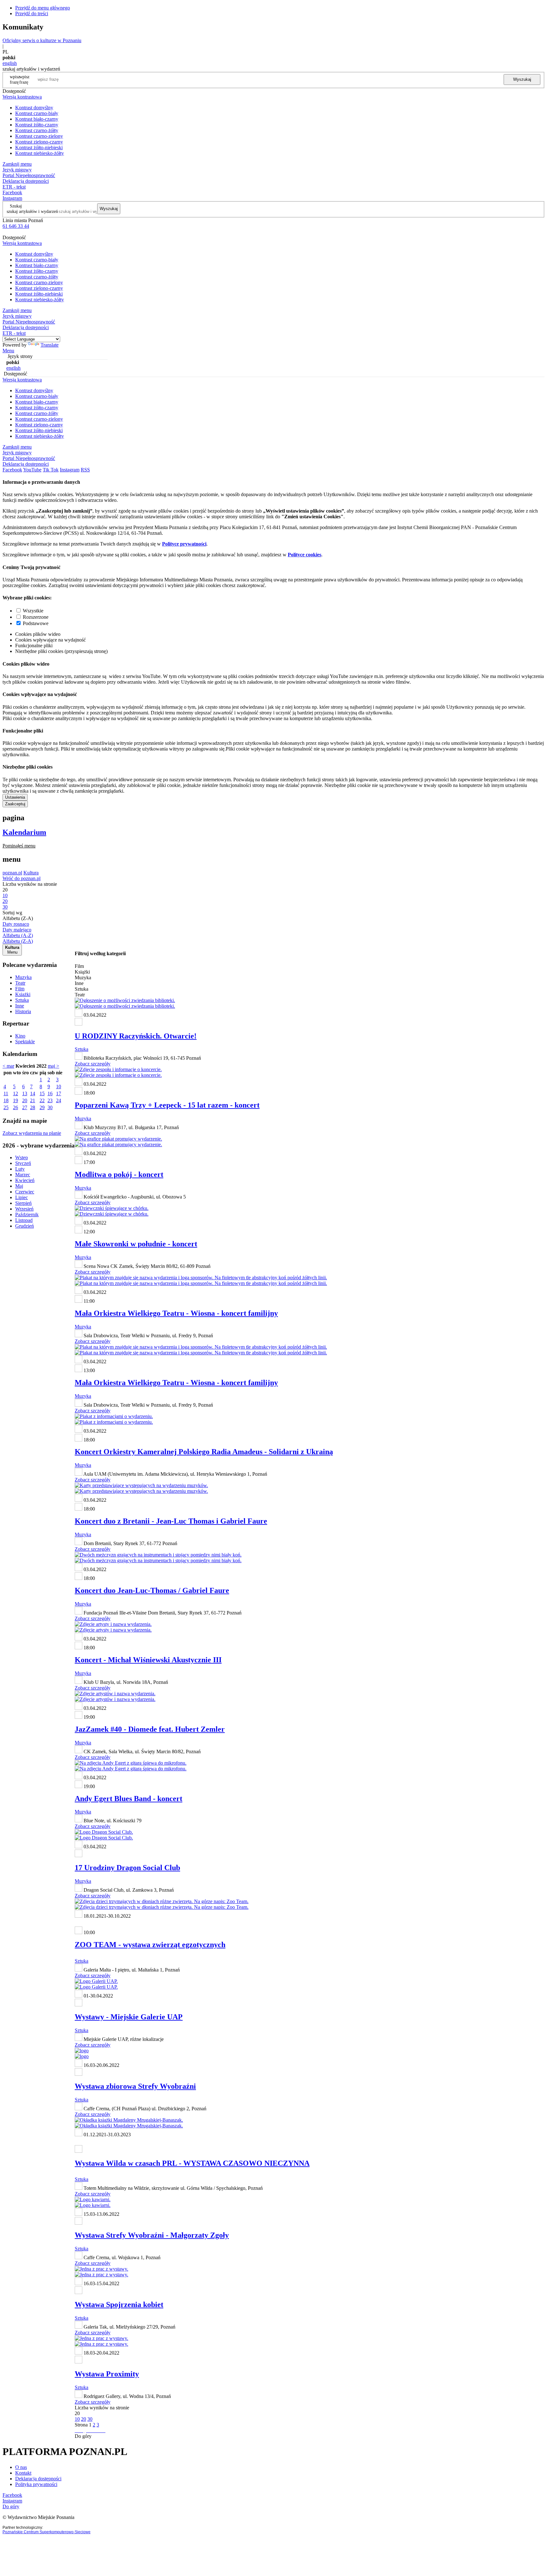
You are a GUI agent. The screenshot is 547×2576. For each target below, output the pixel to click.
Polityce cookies (305, 555)
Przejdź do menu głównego (43, 8)
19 (16, 1100)
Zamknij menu (17, 164)
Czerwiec (25, 1192)
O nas (21, 2467)
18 (6, 1100)
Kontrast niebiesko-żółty (40, 153)
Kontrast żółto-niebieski (39, 147)
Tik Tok (51, 470)
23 (50, 1100)
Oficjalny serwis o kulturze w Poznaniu (42, 40)
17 (59, 1093)
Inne (20, 1006)
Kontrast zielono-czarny (39, 142)
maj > (53, 1066)
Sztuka (22, 1000)
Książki (23, 994)
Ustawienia (15, 797)
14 (33, 1093)
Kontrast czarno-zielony (39, 136)
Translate (50, 345)
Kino (20, 1036)
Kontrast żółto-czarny (37, 125)
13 (25, 1093)
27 (25, 1107)
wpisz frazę (24, 79)
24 (59, 1100)
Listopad (24, 1220)
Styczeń (23, 1163)
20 (25, 1100)
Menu (8, 351)
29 (42, 1107)
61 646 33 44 (16, 226)
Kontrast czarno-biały (37, 113)
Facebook (12, 192)
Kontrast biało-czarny (37, 119)
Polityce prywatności (184, 544)
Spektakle (25, 1042)
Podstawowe (36, 623)
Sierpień (23, 1203)
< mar (8, 1066)
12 (16, 1093)
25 (6, 1107)
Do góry (83, 2436)
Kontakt (23, 2473)
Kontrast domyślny (34, 108)
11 (6, 1093)
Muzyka (23, 977)
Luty (20, 1169)
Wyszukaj (522, 79)
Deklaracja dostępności (38, 2479)
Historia (23, 1011)
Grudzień (25, 1226)
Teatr (20, 983)
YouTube (32, 470)
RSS (85, 470)
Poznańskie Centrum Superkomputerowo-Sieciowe (47, 2532)
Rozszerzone (36, 617)
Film (20, 989)
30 (50, 1107)
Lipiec (22, 1197)
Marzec (23, 1175)
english (10, 63)
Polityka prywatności (36, 2484)
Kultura (31, 873)
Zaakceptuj (15, 804)
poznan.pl (12, 873)
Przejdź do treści (32, 13)
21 (33, 1100)
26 (16, 1107)
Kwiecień (25, 1180)
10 (59, 1087)
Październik (27, 1214)
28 (33, 1107)
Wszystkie (33, 611)
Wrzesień (24, 1209)
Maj (19, 1186)
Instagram (12, 198)
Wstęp (22, 1157)
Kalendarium (24, 832)
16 (50, 1093)
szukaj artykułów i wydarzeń (32, 211)
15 (42, 1093)
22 (42, 1100)
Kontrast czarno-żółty (37, 130)
